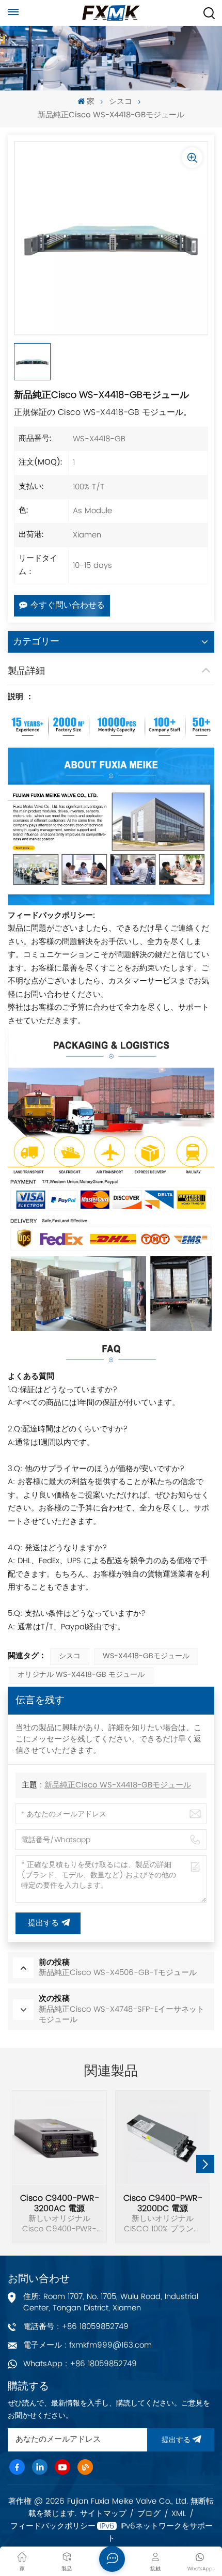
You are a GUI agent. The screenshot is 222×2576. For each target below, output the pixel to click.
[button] (205, 2164)
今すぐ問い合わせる (68, 606)
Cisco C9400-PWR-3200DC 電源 (163, 2203)
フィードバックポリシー (53, 2526)
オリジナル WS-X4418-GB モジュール (81, 1675)
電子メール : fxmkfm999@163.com (88, 2345)
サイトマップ (103, 2514)
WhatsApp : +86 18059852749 (80, 2364)
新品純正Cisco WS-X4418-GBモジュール (118, 1786)
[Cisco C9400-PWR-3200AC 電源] (59, 2138)
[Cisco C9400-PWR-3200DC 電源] (163, 2138)
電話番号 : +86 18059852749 (76, 2327)
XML (179, 2514)
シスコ (121, 102)
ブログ (149, 2514)
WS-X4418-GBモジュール (146, 1656)
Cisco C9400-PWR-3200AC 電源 (60, 2203)
